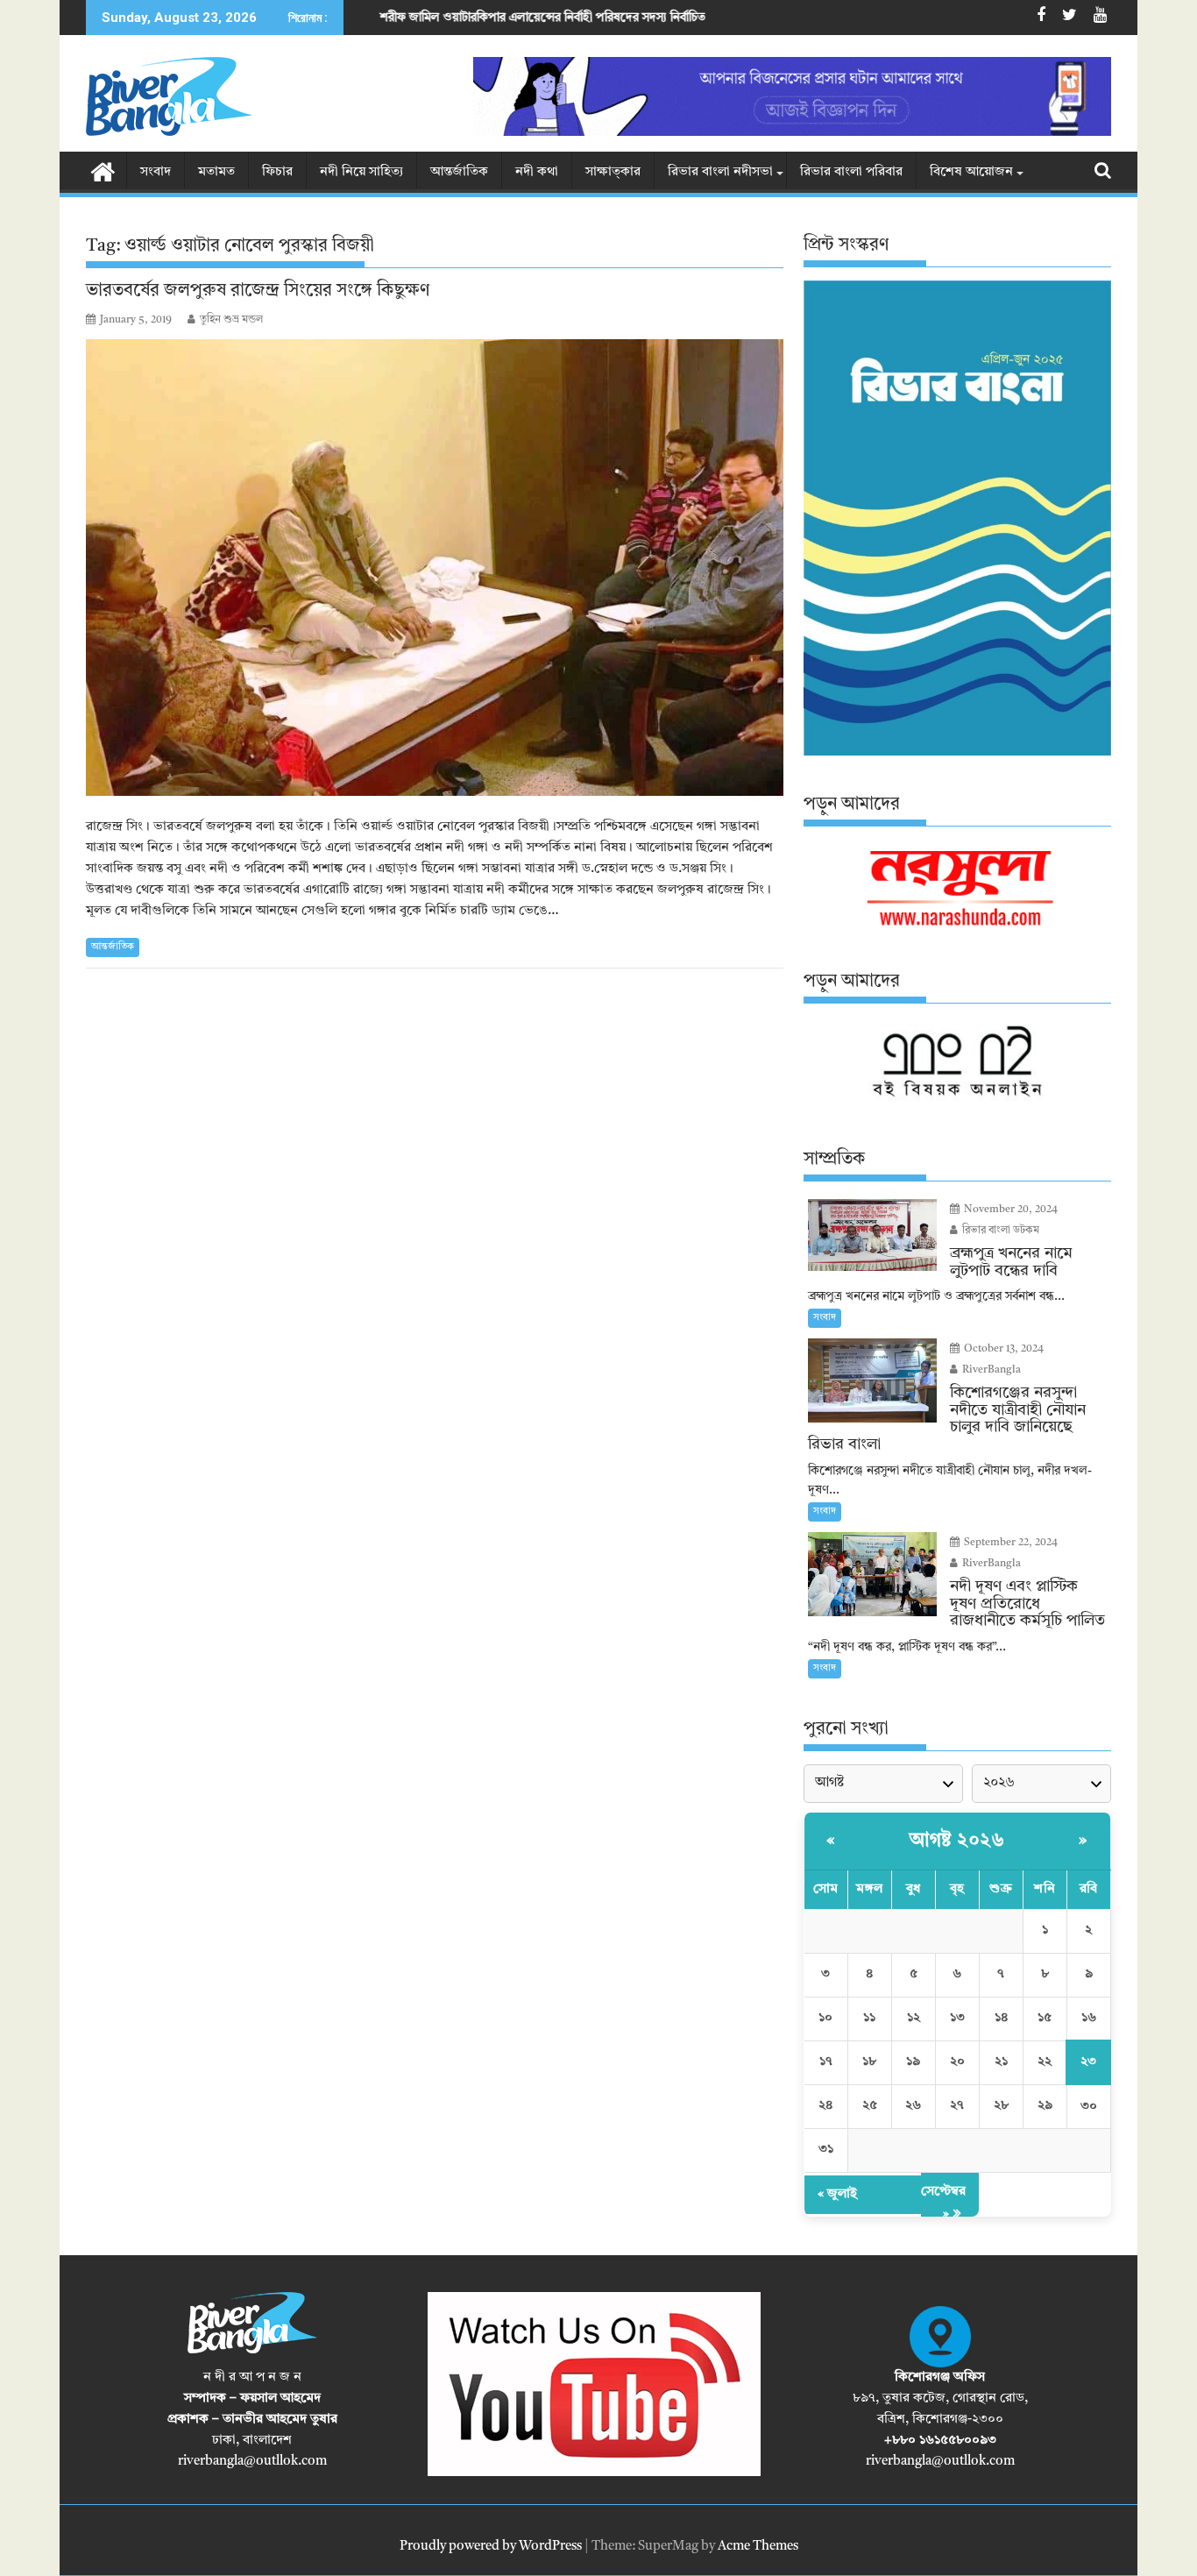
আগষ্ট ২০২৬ (957, 1841)
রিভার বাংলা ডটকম (999, 1231)
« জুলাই (837, 2194)
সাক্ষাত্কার (613, 172)
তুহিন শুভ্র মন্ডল (231, 320)
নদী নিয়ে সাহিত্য (361, 172)
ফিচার (277, 172)
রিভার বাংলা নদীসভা (720, 172)
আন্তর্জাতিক (459, 172)
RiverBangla (990, 1370)
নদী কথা (537, 172)
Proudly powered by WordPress (491, 2547)
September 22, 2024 (1009, 1543)
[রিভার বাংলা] (103, 171)
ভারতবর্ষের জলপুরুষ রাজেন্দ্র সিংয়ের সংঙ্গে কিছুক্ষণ (258, 291)
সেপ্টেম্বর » (943, 2203)
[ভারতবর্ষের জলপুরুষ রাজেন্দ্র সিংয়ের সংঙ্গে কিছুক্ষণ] (435, 568)
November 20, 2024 (1009, 1210)
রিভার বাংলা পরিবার (851, 172)
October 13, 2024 (1002, 1349)
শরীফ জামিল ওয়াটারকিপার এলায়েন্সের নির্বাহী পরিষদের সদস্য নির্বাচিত (411, 18)
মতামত (216, 172)
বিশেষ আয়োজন (971, 172)
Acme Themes (758, 2547)
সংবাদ (156, 172)
